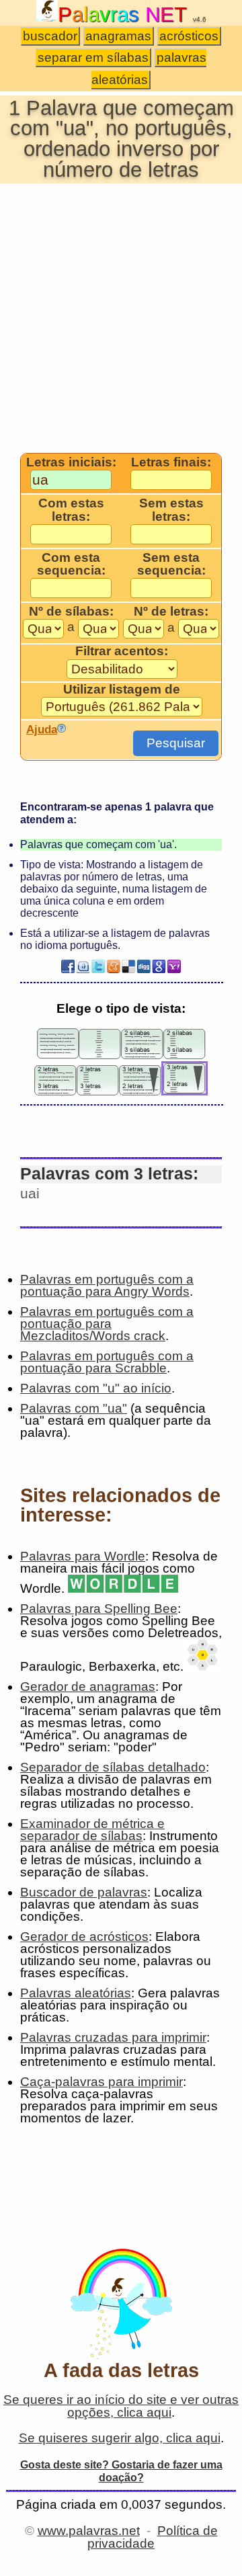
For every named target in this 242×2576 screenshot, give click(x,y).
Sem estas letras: (171, 510)
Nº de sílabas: (71, 612)
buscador (50, 36)
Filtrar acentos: (122, 651)
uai (30, 1193)
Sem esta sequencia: (171, 564)
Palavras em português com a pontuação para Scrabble (107, 1362)
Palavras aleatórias (76, 1993)
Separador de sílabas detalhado (113, 1767)
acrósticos (189, 36)
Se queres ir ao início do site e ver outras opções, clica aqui (121, 2406)
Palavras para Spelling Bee (99, 1609)
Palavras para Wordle (83, 1556)
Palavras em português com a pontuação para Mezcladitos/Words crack (107, 1324)
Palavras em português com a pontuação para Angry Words (107, 1285)
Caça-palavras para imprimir (102, 2082)
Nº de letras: (171, 612)
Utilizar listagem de (122, 690)
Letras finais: (171, 462)
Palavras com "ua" (74, 1408)
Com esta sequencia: (71, 564)
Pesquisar (176, 743)
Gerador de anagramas (88, 1687)
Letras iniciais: (71, 462)
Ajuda (42, 729)
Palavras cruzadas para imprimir (113, 2037)
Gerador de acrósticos (84, 1937)
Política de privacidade (153, 2537)
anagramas (118, 36)
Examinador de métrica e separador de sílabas (92, 1830)
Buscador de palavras (84, 1892)
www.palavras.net (89, 2531)
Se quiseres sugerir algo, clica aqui (120, 2438)
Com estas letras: (71, 510)
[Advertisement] (121, 317)
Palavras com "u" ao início (96, 1388)
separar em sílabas (93, 57)
